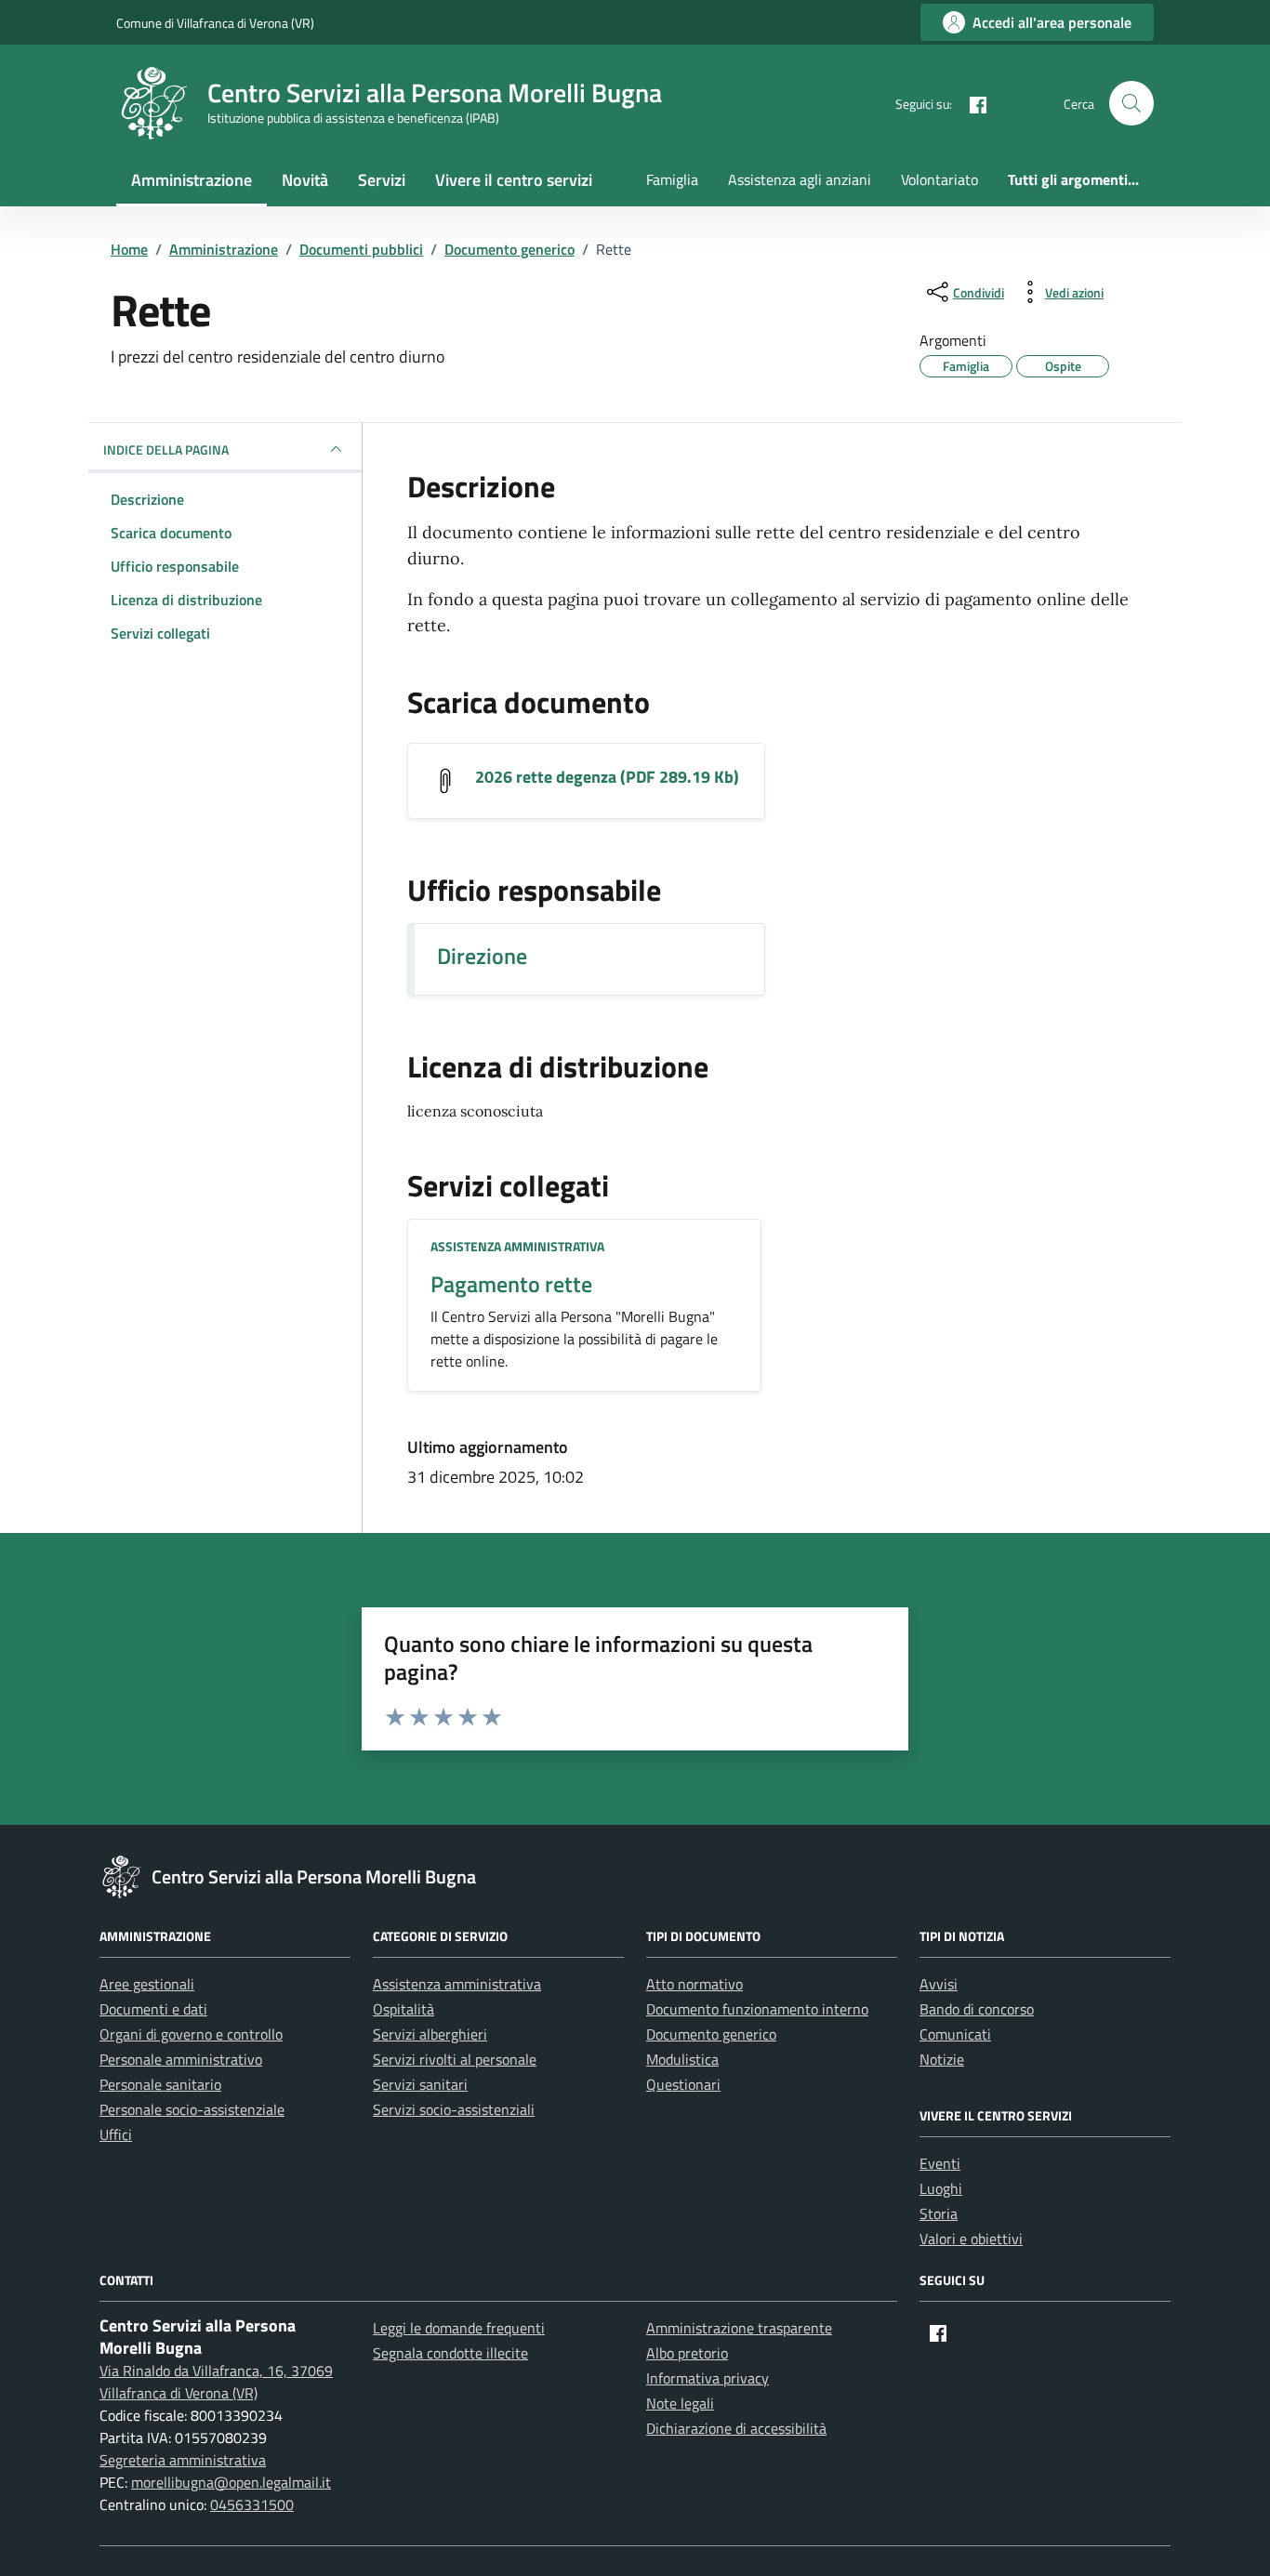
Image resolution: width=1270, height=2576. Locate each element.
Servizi (382, 180)
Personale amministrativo (181, 2059)
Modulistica (682, 2059)
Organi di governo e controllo (191, 2034)
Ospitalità (403, 2009)
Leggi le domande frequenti (459, 2328)
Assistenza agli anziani (800, 179)
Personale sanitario (160, 2084)
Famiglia (672, 179)
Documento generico (711, 2034)
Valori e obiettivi (971, 2239)
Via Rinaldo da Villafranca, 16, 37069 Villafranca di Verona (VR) (216, 2382)
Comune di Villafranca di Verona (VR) (215, 23)
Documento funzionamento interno (757, 2009)
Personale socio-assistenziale (192, 2109)
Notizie (942, 2059)
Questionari (683, 2084)
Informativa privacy (708, 2378)
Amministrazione (192, 180)
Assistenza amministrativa (517, 1246)
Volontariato (939, 179)
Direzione (482, 956)
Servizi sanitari (420, 2084)
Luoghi (941, 2188)
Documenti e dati (153, 2009)
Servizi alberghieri (430, 2034)
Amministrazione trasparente (739, 2328)
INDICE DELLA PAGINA (166, 449)
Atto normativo (695, 1984)
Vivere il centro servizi (514, 180)
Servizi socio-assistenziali (454, 2109)
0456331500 (252, 2504)
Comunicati (955, 2034)
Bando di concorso (977, 2009)
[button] (1131, 103)
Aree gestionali (147, 1984)
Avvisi (939, 1984)
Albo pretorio (687, 2353)
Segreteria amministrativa (183, 2460)
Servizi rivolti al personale (455, 2059)
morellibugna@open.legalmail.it (231, 2482)
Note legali (680, 2403)
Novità (305, 180)
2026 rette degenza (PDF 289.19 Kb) (607, 777)
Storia (939, 2213)
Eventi (940, 2163)
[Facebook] (971, 103)
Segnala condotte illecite (450, 2353)
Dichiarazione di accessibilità (736, 2428)
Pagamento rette (511, 1284)
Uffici (116, 2134)
